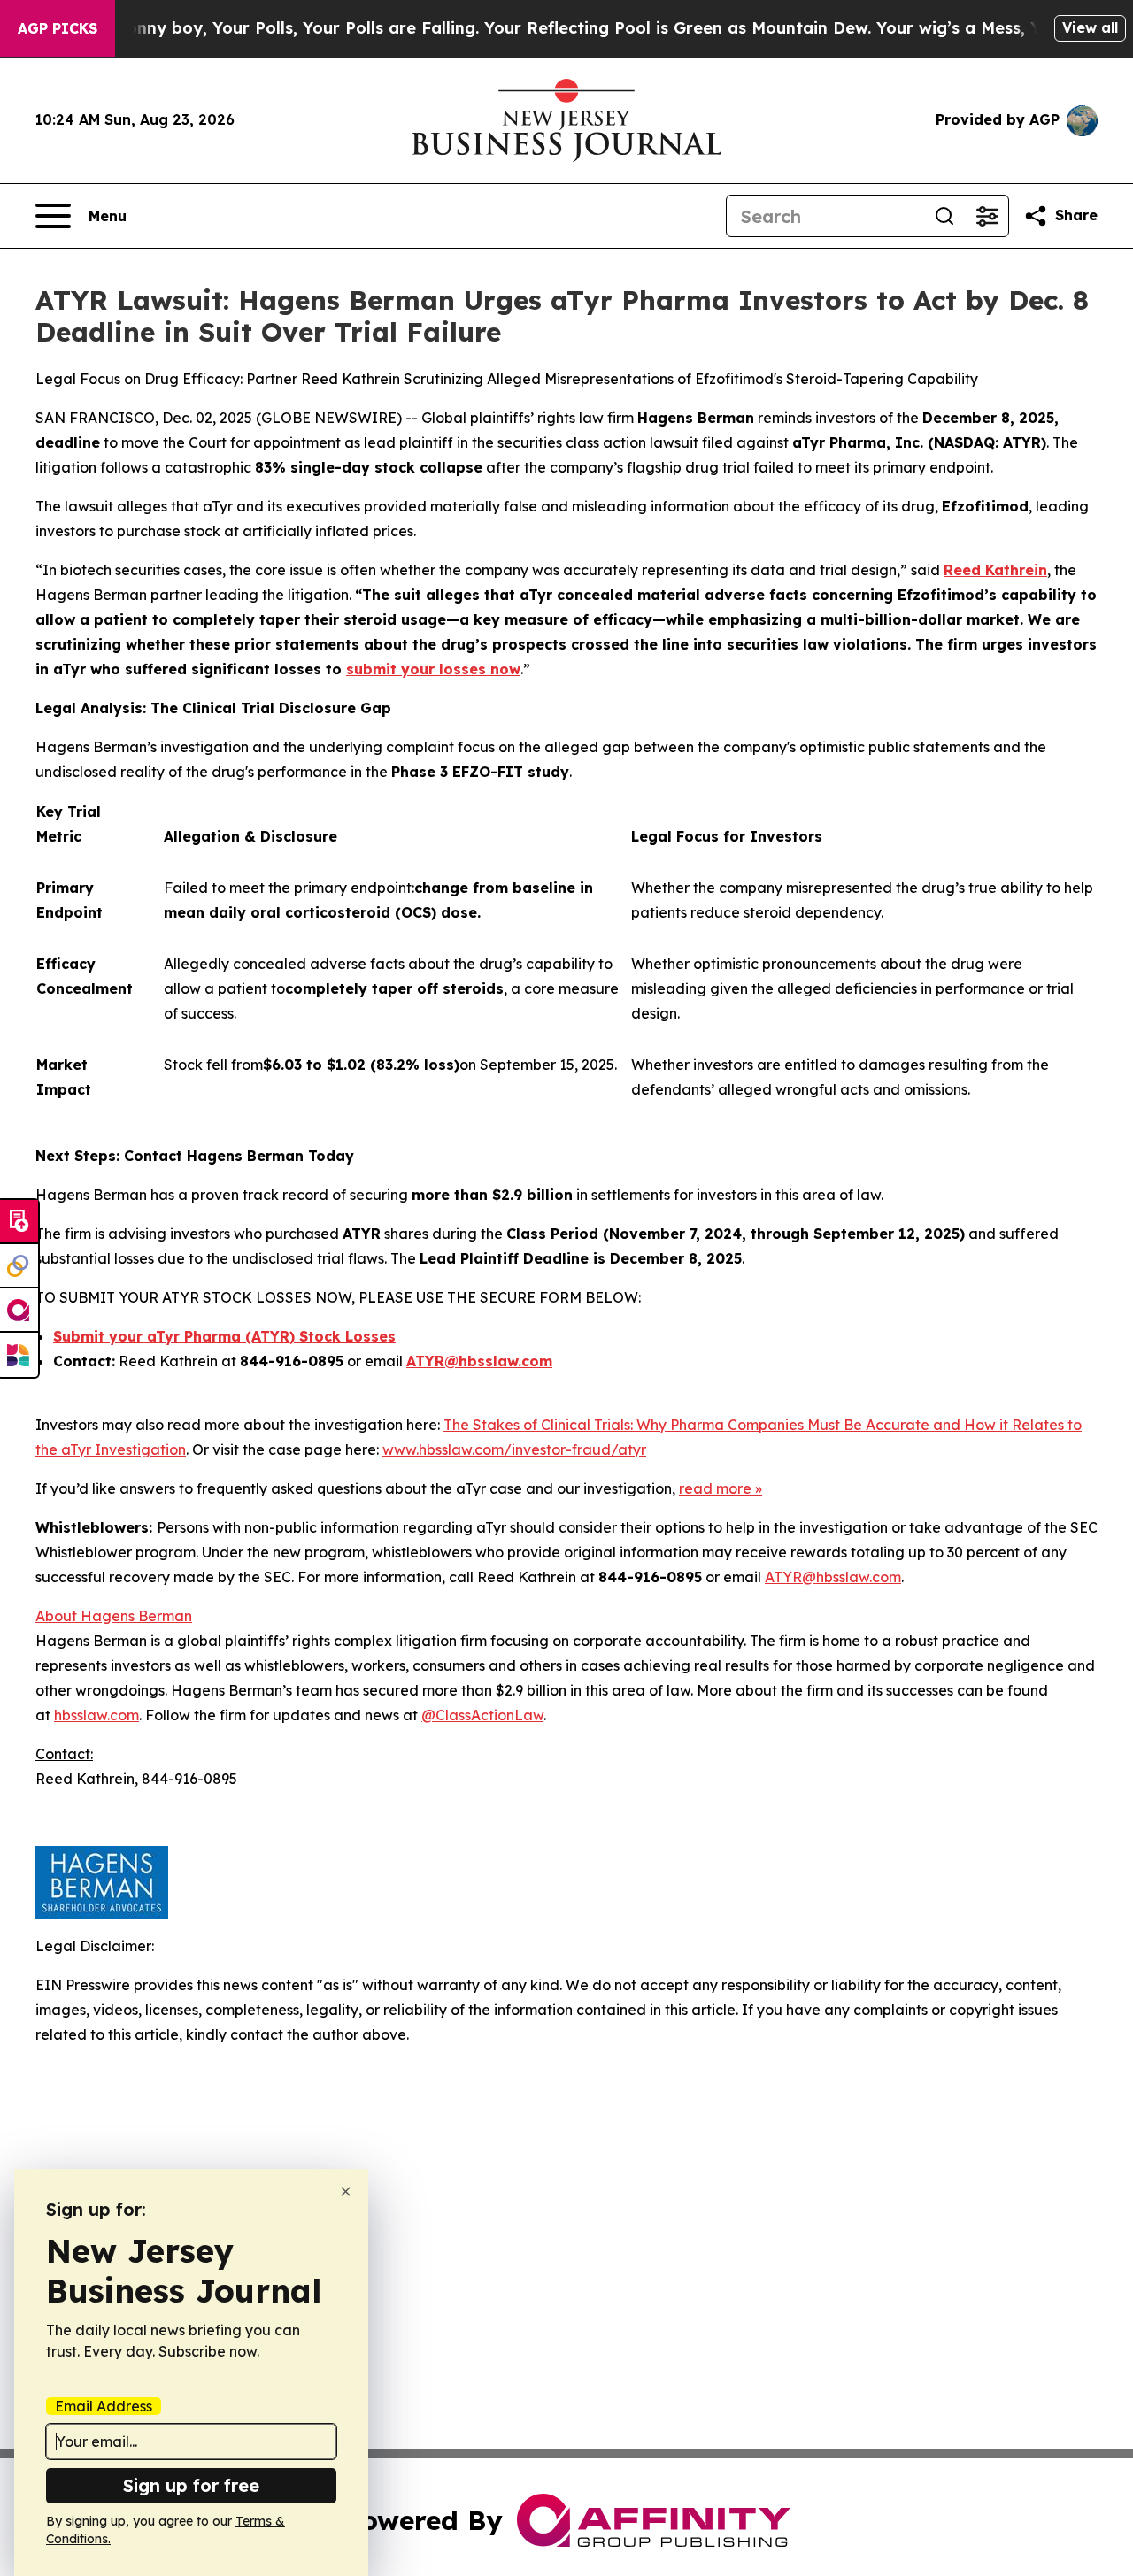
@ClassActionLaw (482, 1715)
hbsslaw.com (96, 1715)
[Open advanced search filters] (987, 216)
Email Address (104, 2406)
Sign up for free (191, 2485)
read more (715, 1488)
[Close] (346, 2192)
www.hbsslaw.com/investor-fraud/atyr (514, 1449)
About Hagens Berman (114, 1616)
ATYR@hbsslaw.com (833, 1577)
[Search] (944, 216)
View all (1090, 27)
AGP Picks (58, 28)
